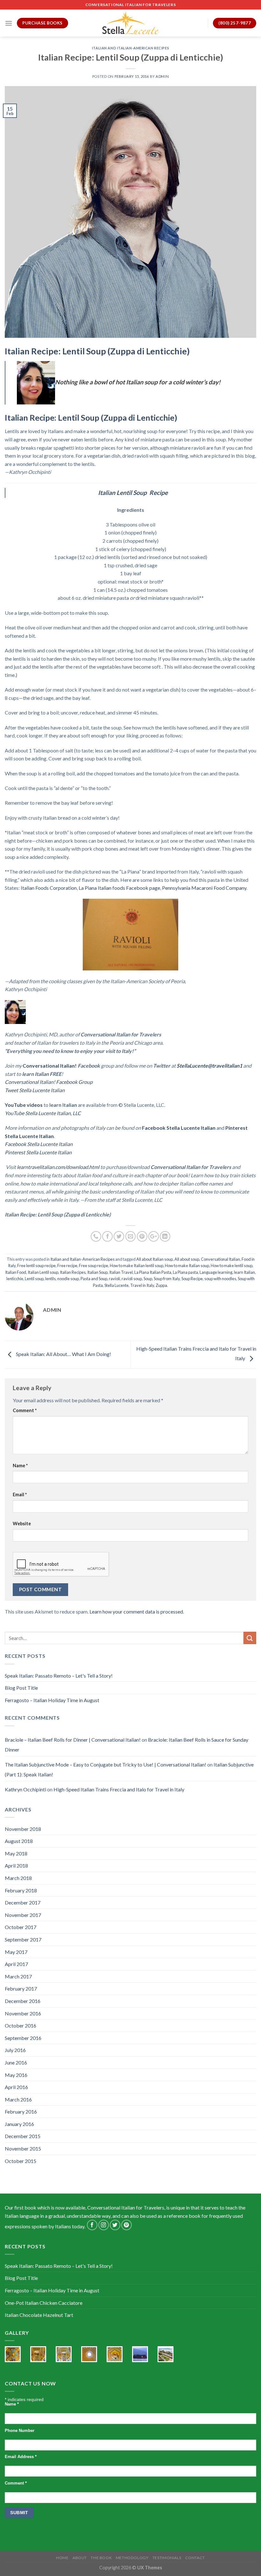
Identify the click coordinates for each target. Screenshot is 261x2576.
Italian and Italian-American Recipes (130, 48)
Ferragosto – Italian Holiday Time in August (52, 1700)
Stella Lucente (116, 1285)
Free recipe (67, 1266)
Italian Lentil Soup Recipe (133, 493)
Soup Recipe (192, 1279)
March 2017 (18, 1976)
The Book (101, 2558)
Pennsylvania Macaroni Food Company (204, 888)
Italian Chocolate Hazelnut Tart (39, 2315)
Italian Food (16, 1272)
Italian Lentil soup (43, 1272)
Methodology (132, 2558)
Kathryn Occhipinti (25, 1789)
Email (20, 1495)
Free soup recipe (94, 1266)
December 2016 (23, 2001)
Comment (25, 1410)
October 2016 (21, 2025)
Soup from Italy (167, 1279)
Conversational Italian (220, 1259)
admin (162, 76)
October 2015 (21, 2161)
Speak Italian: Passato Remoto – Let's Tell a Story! (59, 1676)
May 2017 (16, 1952)
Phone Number (20, 2431)
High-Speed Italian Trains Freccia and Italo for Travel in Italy (119, 1789)
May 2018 (16, 1853)
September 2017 (23, 1939)
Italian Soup (97, 1272)
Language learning (216, 1272)
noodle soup (68, 1279)
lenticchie (15, 1279)
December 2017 (23, 1902)
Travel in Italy (142, 1285)
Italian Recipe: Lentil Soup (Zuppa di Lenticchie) (97, 351)
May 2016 (16, 2075)
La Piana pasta (185, 1272)
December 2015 (23, 2136)
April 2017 (16, 1964)
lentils (50, 1279)
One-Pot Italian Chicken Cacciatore (44, 2303)
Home (62, 2558)
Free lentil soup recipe (36, 1266)
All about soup (187, 1259)
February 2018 (21, 1890)
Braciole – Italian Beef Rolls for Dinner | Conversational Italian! (73, 1740)
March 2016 (18, 2099)
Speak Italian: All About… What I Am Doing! (63, 1354)
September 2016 (23, 2038)
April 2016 (16, 2087)
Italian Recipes (73, 1272)
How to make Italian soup (187, 1266)
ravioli (114, 1279)
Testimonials (167, 2558)
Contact (195, 2558)
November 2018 (23, 1829)
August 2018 (19, 1841)
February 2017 (21, 1988)
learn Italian (244, 1272)
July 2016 (15, 2050)
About (80, 2558)
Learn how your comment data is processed (136, 1611)
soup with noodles (220, 1279)
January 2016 (19, 2124)
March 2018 (18, 1878)
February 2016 (21, 2112)
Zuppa (161, 1285)
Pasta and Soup (94, 1279)
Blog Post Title (21, 1688)
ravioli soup (132, 1279)
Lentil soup (34, 1279)
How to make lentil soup (232, 1266)
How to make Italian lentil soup (137, 1266)
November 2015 (23, 2148)
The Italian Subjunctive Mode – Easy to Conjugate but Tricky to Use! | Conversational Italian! (106, 1764)
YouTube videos (24, 1105)
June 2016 (16, 2062)
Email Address (21, 2457)
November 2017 (23, 1915)
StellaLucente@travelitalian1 (209, 1066)
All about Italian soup (155, 1259)
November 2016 (23, 2013)
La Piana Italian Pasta (153, 1272)
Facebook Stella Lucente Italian (179, 1128)
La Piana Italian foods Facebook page (119, 888)
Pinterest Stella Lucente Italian (38, 1152)
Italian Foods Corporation (49, 888)
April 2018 (16, 1865)
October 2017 (21, 1927)
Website (22, 1524)
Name (20, 1466)
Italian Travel (121, 1272)
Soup (148, 1279)
